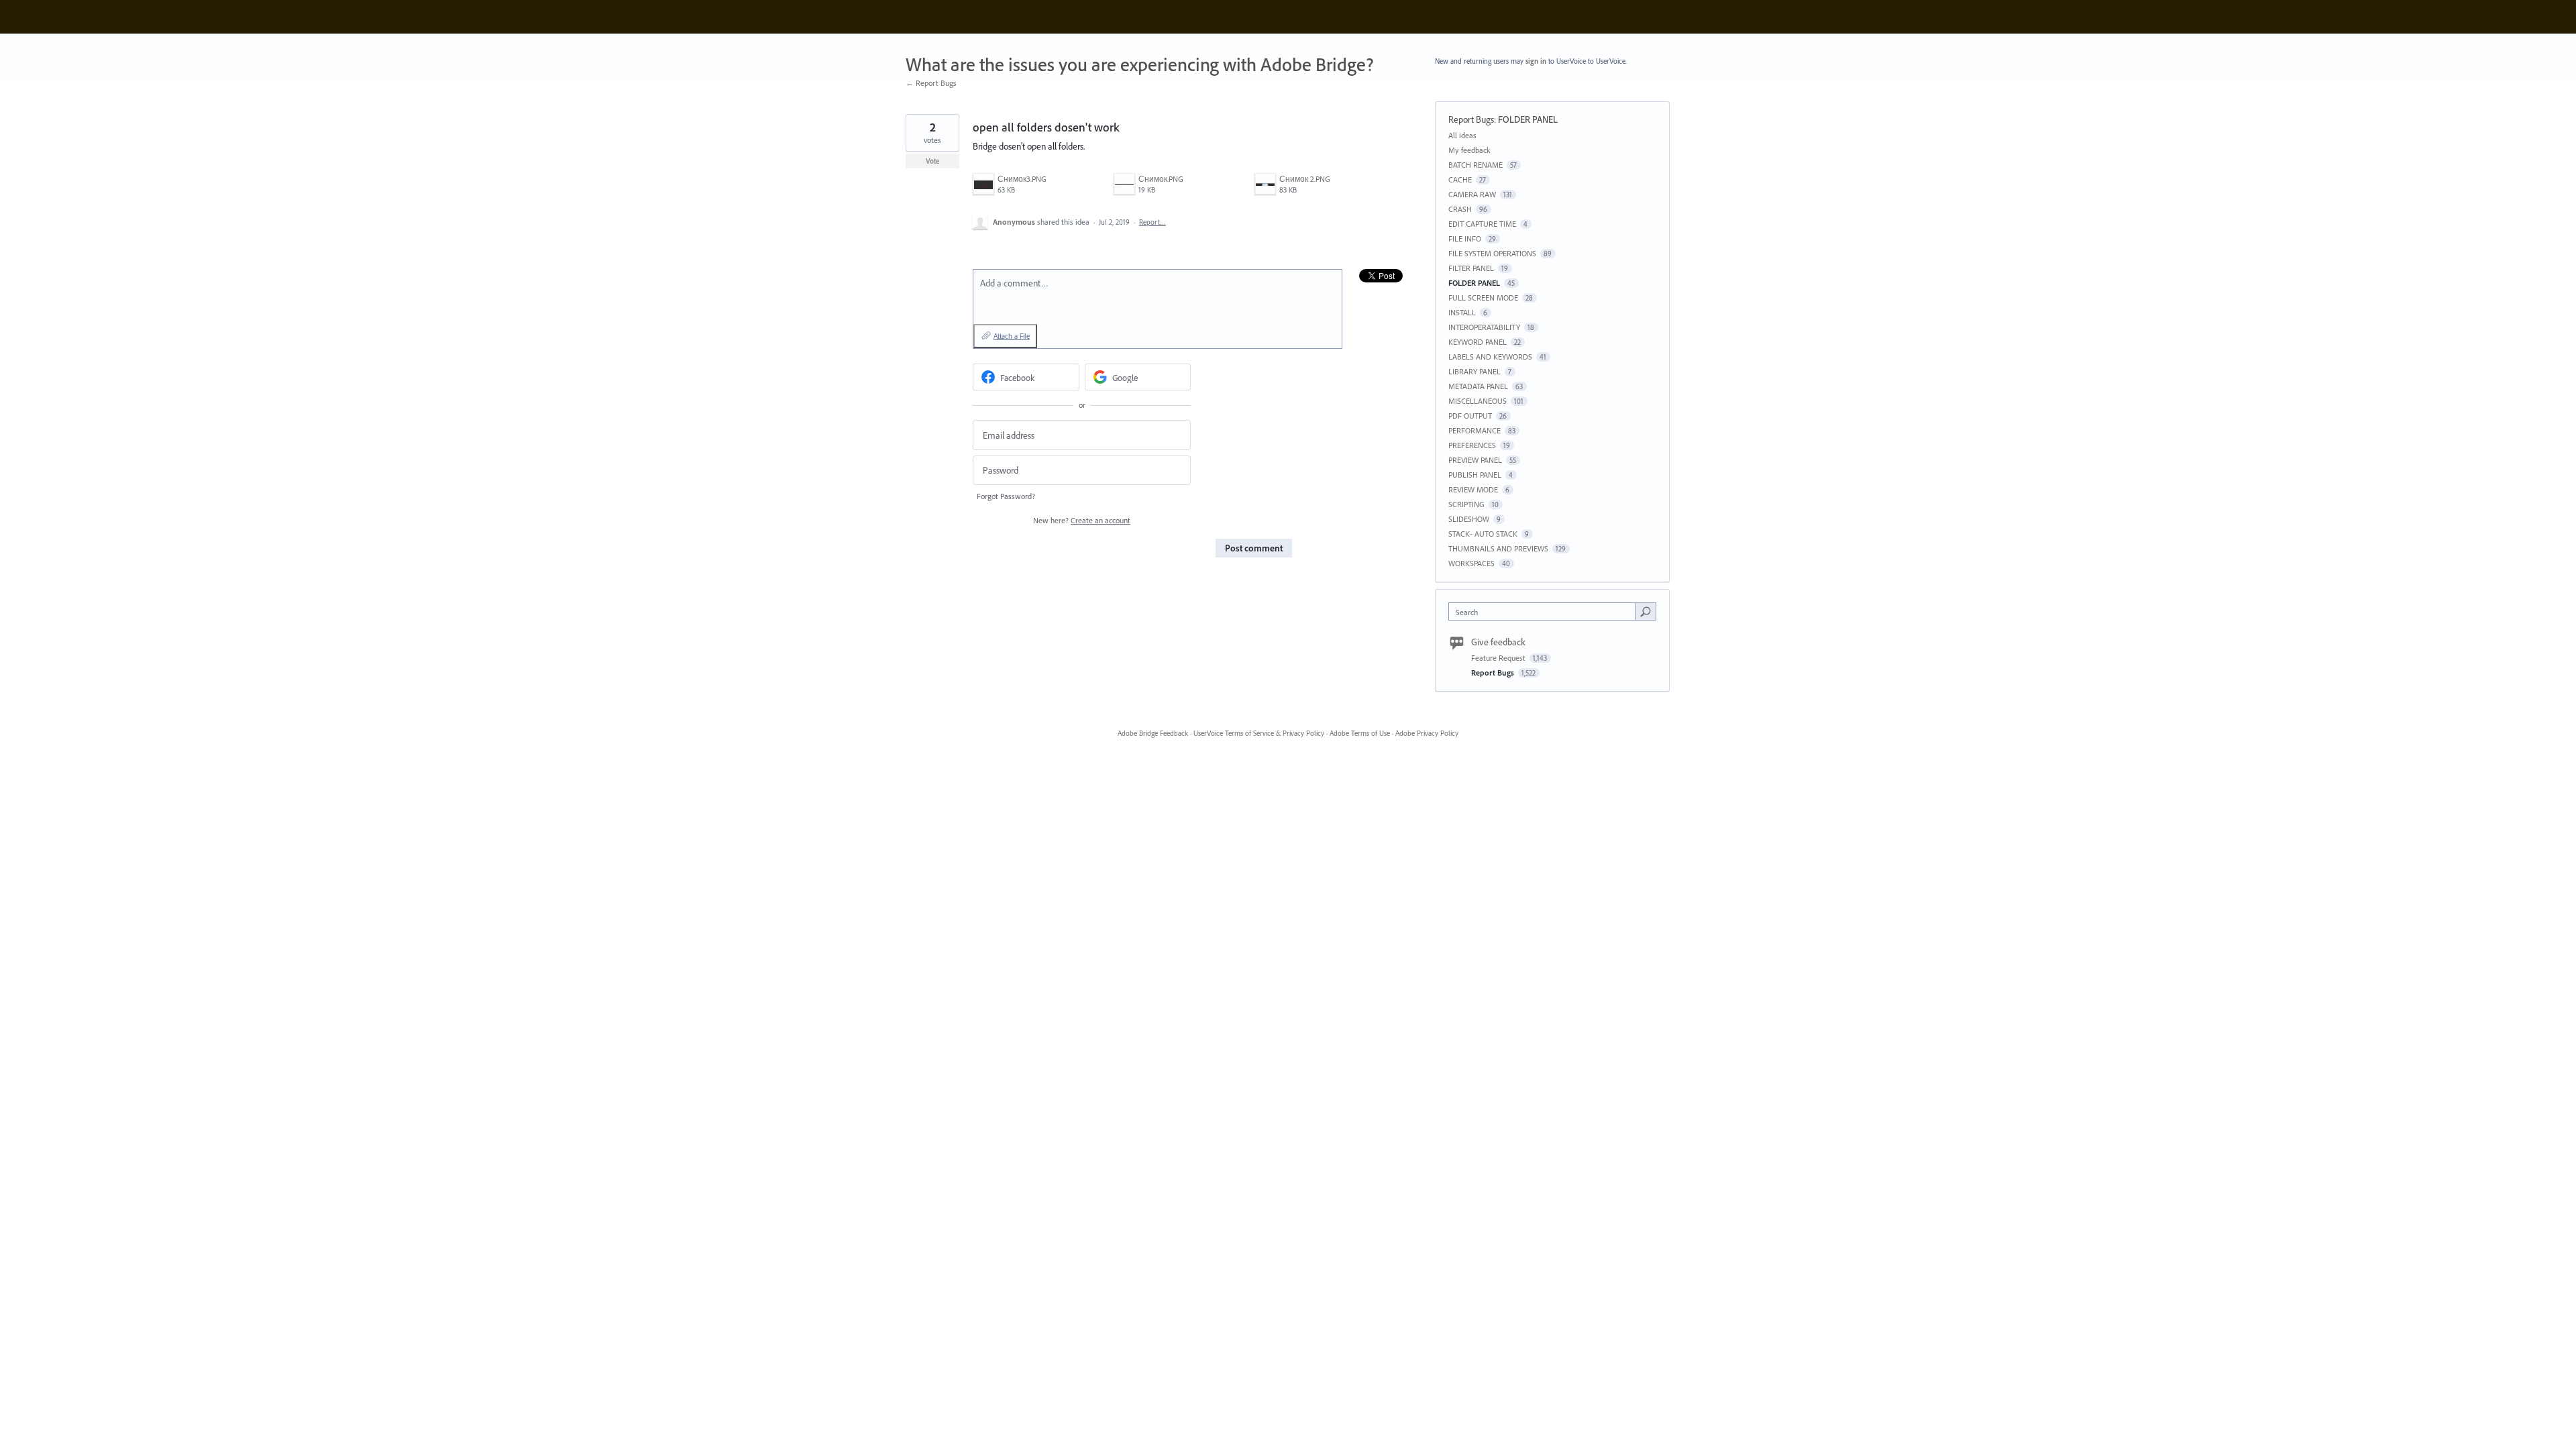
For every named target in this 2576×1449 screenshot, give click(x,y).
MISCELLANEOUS (1478, 401)
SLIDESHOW (1469, 519)
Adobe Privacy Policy (1427, 733)
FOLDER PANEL (1528, 119)
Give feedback (1498, 642)
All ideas (1462, 135)
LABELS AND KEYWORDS (1490, 357)
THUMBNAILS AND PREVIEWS (1498, 548)
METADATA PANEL (1478, 386)
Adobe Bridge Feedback (1153, 733)
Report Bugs (1471, 119)
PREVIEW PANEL (1475, 460)
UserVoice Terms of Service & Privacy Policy (1259, 733)
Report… (1152, 222)
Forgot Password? (1006, 496)
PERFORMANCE (1474, 430)
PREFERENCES (1472, 445)
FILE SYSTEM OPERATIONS (1492, 253)
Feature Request (1499, 658)
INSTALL (1462, 312)
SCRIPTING (1466, 504)
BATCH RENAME (1475, 165)
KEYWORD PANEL (1478, 342)
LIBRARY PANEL (1474, 371)
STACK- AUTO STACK (1483, 534)
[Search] (1646, 611)
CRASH (1460, 209)
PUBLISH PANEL (1475, 475)
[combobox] (1545, 611)
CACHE (1460, 179)
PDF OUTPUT (1470, 416)
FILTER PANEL (1471, 268)
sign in (1536, 61)
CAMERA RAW (1472, 194)
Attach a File (1012, 336)
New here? (1082, 520)
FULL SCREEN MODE (1483, 298)
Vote (933, 161)
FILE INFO (1465, 238)
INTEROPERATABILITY (1484, 327)
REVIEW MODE (1473, 489)
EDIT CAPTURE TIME (1482, 224)
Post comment (1254, 548)
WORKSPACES (1471, 563)
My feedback (1469, 150)
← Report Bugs (931, 83)
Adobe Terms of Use (1360, 733)
